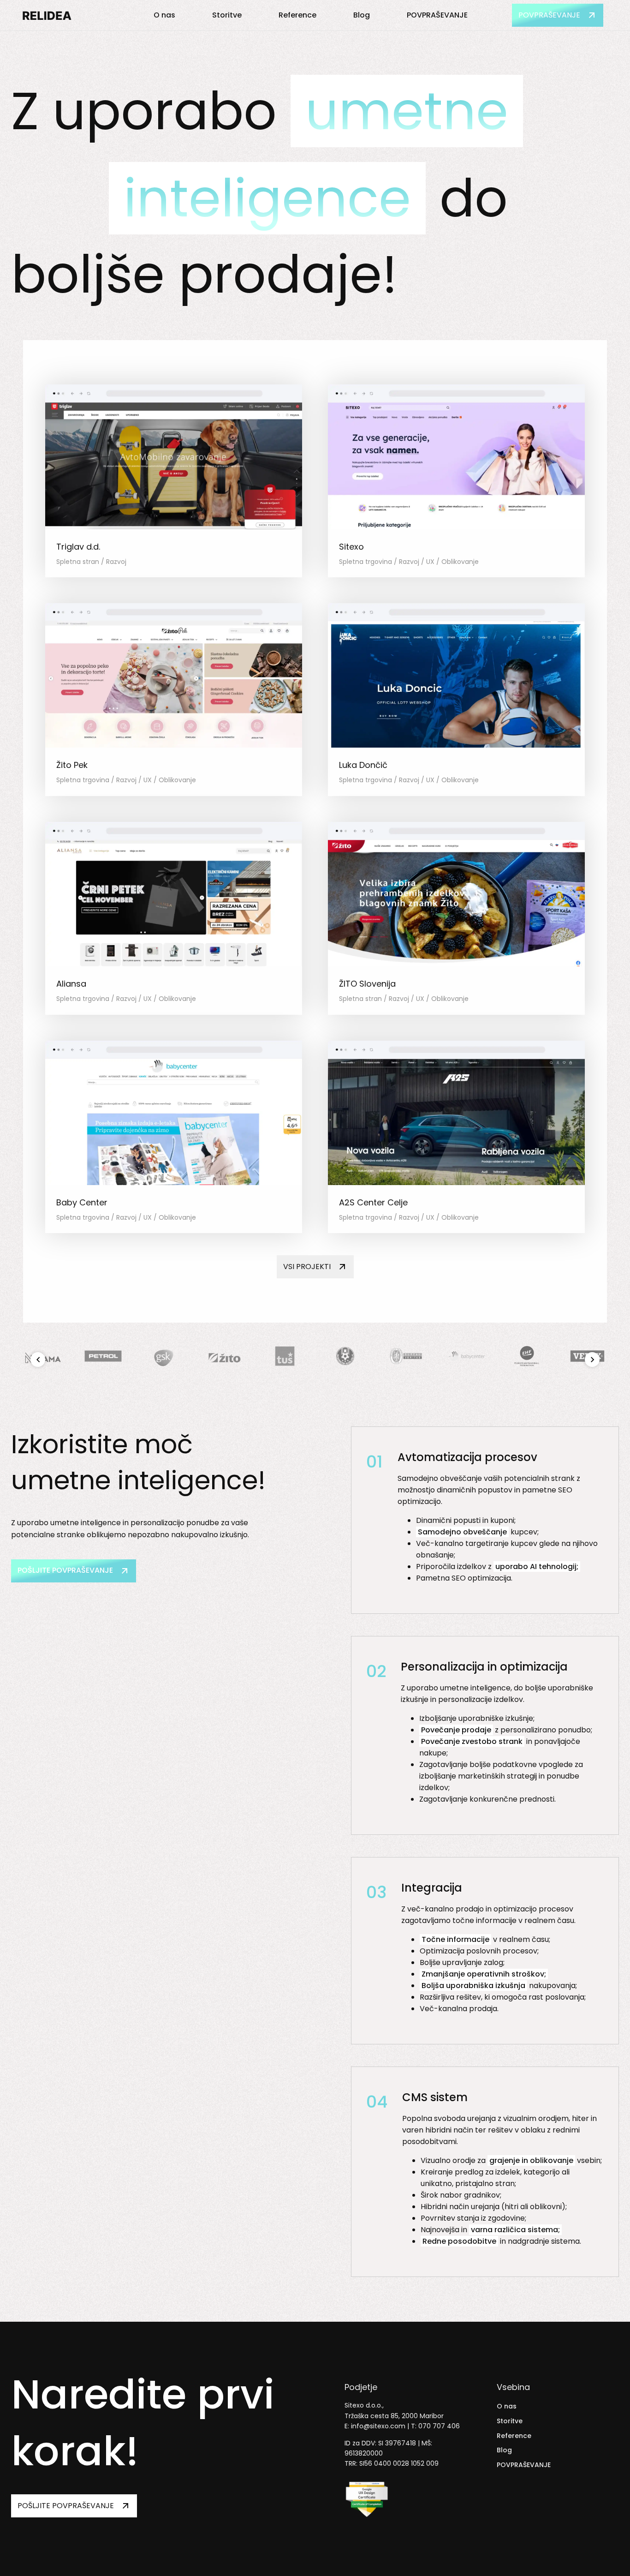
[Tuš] (285, 1372)
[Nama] (43, 1372)
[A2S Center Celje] (456, 1183)
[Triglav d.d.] (174, 527)
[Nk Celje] (345, 1372)
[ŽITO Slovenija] (456, 964)
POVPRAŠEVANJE (437, 15)
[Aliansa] (174, 964)
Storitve (227, 15)
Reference (297, 15)
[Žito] (224, 1372)
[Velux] (587, 1372)
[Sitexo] (456, 527)
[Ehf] (527, 1372)
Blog (362, 15)
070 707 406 (439, 2426)
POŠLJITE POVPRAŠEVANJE (65, 1570)
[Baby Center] (174, 1183)
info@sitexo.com (378, 2426)
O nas (164, 15)
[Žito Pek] (174, 745)
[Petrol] (103, 1372)
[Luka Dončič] (456, 745)
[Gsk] (163, 1372)
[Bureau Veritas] (406, 1372)
